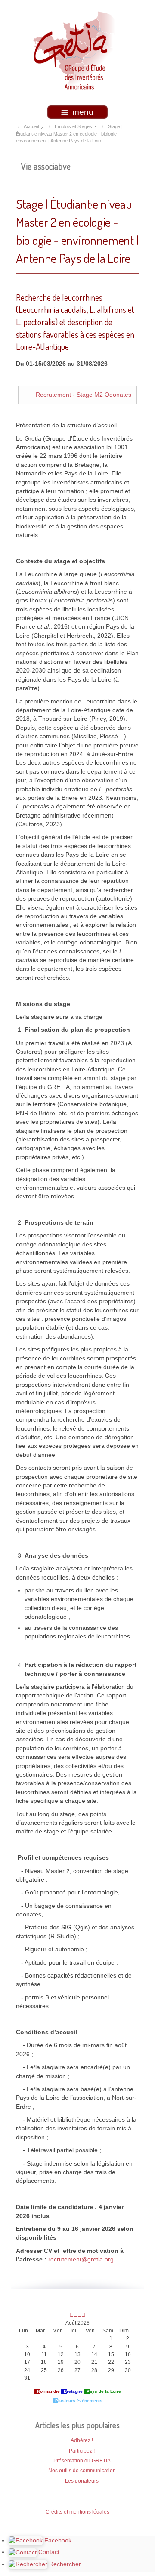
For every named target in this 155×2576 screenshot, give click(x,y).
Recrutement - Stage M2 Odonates (84, 395)
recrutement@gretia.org (81, 2260)
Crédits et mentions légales (77, 2512)
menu (83, 112)
